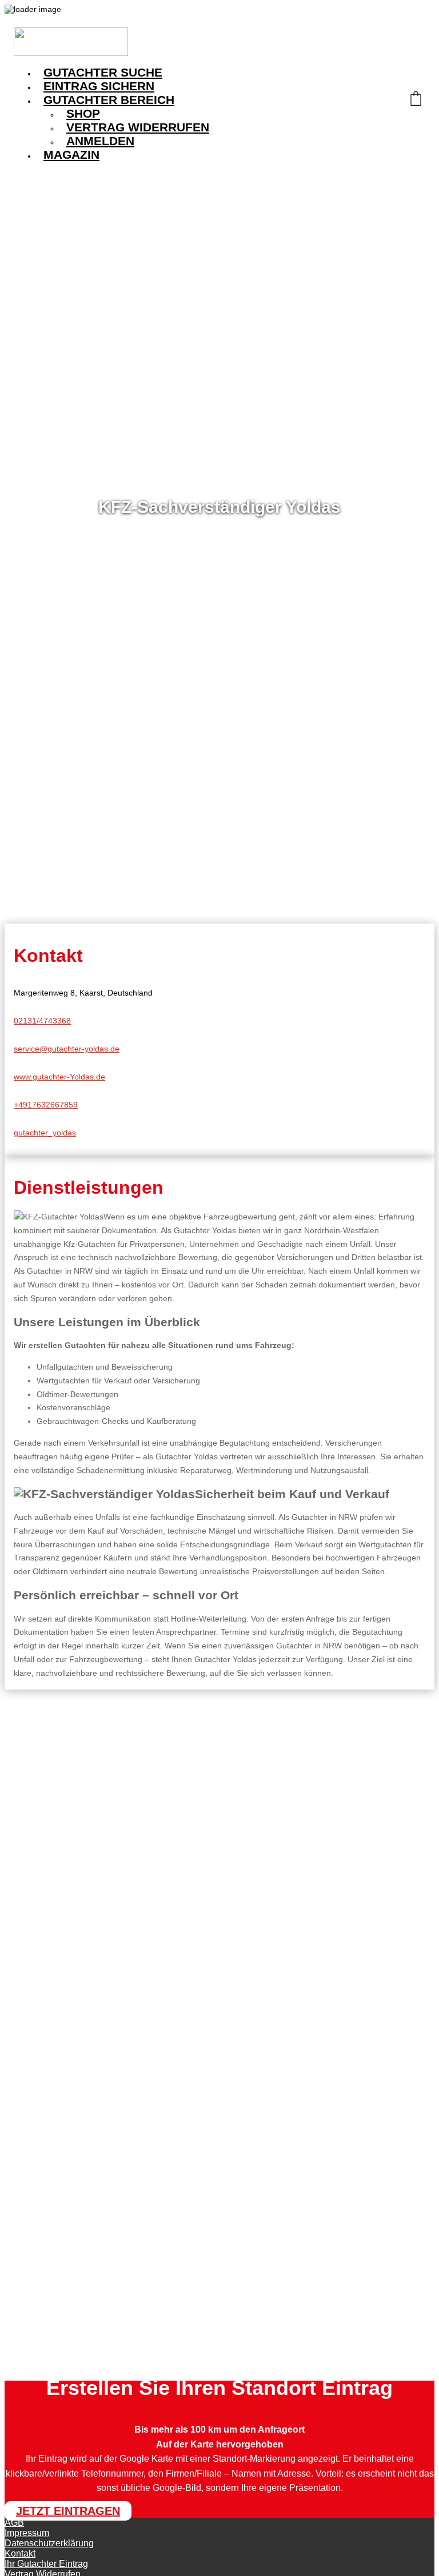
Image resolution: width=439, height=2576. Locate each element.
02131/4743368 (42, 1021)
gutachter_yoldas (45, 1133)
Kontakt (20, 2553)
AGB (14, 2523)
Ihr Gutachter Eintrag (46, 2564)
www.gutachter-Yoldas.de (59, 1077)
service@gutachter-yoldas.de (67, 1049)
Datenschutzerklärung (49, 2543)
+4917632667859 (46, 1105)
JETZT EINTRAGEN (68, 2511)
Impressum (27, 2533)
